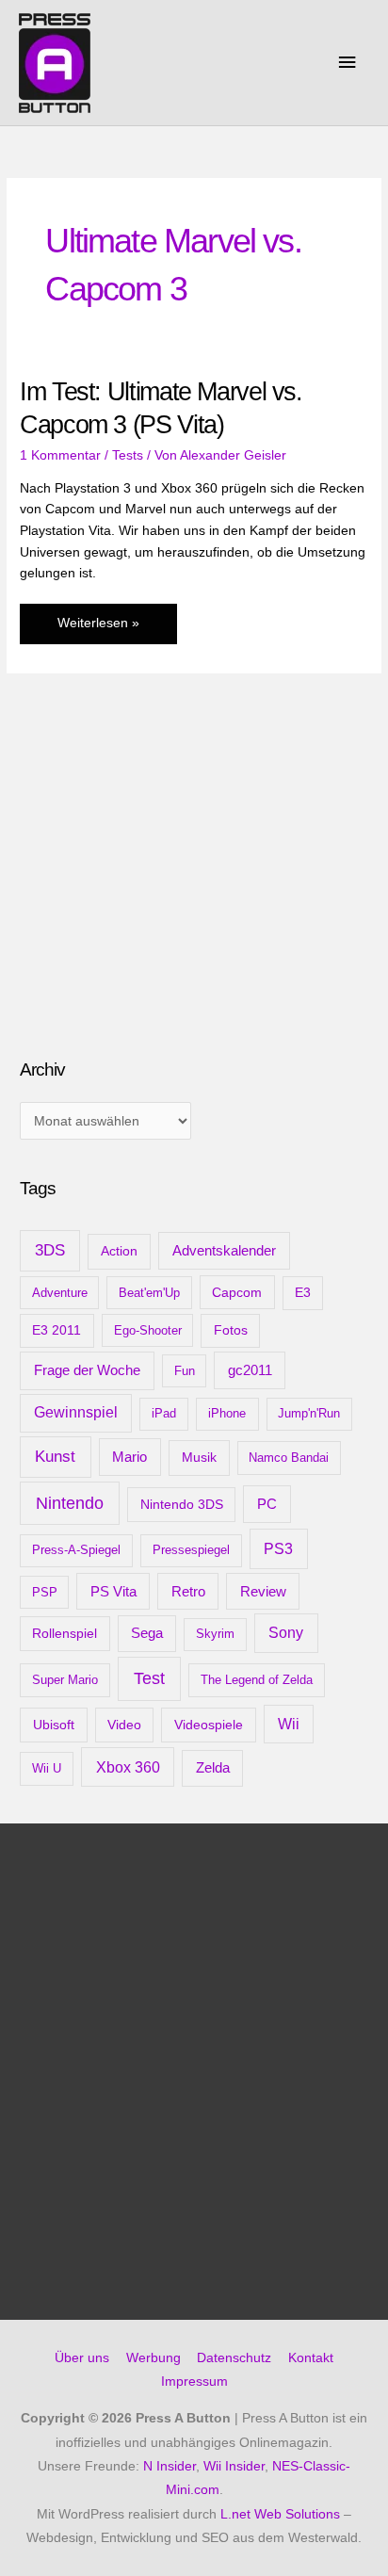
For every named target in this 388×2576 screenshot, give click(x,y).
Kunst (55, 1457)
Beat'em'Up (149, 1293)
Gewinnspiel (76, 1412)
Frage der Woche (87, 1370)
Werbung (154, 2358)
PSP (45, 1592)
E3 (303, 1293)
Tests (128, 455)
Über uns (82, 2358)
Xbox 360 (128, 1767)
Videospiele (209, 1725)
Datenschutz (234, 2358)
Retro (188, 1591)
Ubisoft (54, 1725)
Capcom (237, 1292)
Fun (185, 1371)
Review (263, 1592)
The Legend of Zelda (257, 1680)
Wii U (47, 1768)
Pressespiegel (191, 1550)
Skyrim (215, 1634)
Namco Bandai (289, 1458)
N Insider (170, 2466)
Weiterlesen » (98, 630)
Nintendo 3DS (182, 1504)
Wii (289, 1724)
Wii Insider (234, 2466)
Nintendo (70, 1503)
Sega (147, 1633)
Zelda (213, 1768)
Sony (286, 1633)
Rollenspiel (65, 1633)
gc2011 (250, 1370)
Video (124, 1725)
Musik (199, 1457)
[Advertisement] (161, 895)
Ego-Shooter (148, 1330)
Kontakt (311, 2358)
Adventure (60, 1293)
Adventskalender (224, 1250)
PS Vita (113, 1592)
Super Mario (65, 1680)
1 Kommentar (60, 455)
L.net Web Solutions (280, 2514)
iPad (164, 1413)
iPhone (227, 1413)
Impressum (194, 2382)
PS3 (278, 1548)
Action (119, 1251)
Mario (129, 1457)
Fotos (231, 1330)
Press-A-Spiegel (76, 1550)
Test (149, 1678)
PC (267, 1504)
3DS (50, 1250)
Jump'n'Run (309, 1413)
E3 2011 (57, 1330)
